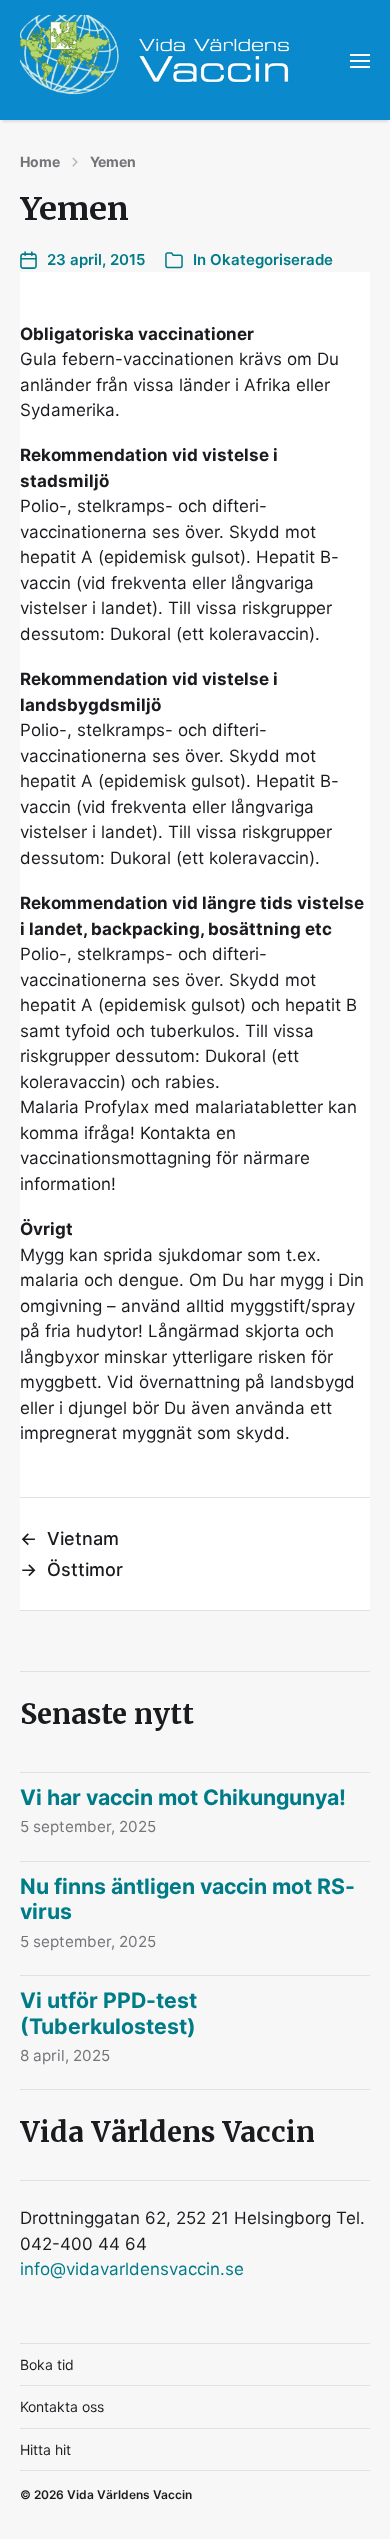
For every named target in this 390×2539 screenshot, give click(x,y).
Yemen (113, 162)
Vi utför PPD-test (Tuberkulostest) (108, 2013)
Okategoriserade (271, 259)
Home (40, 162)
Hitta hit (45, 2449)
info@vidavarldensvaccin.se (132, 2269)
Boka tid (47, 2364)
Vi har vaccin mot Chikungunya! (183, 1797)
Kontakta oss (62, 2406)
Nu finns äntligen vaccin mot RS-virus (187, 1899)
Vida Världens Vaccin (129, 2494)
